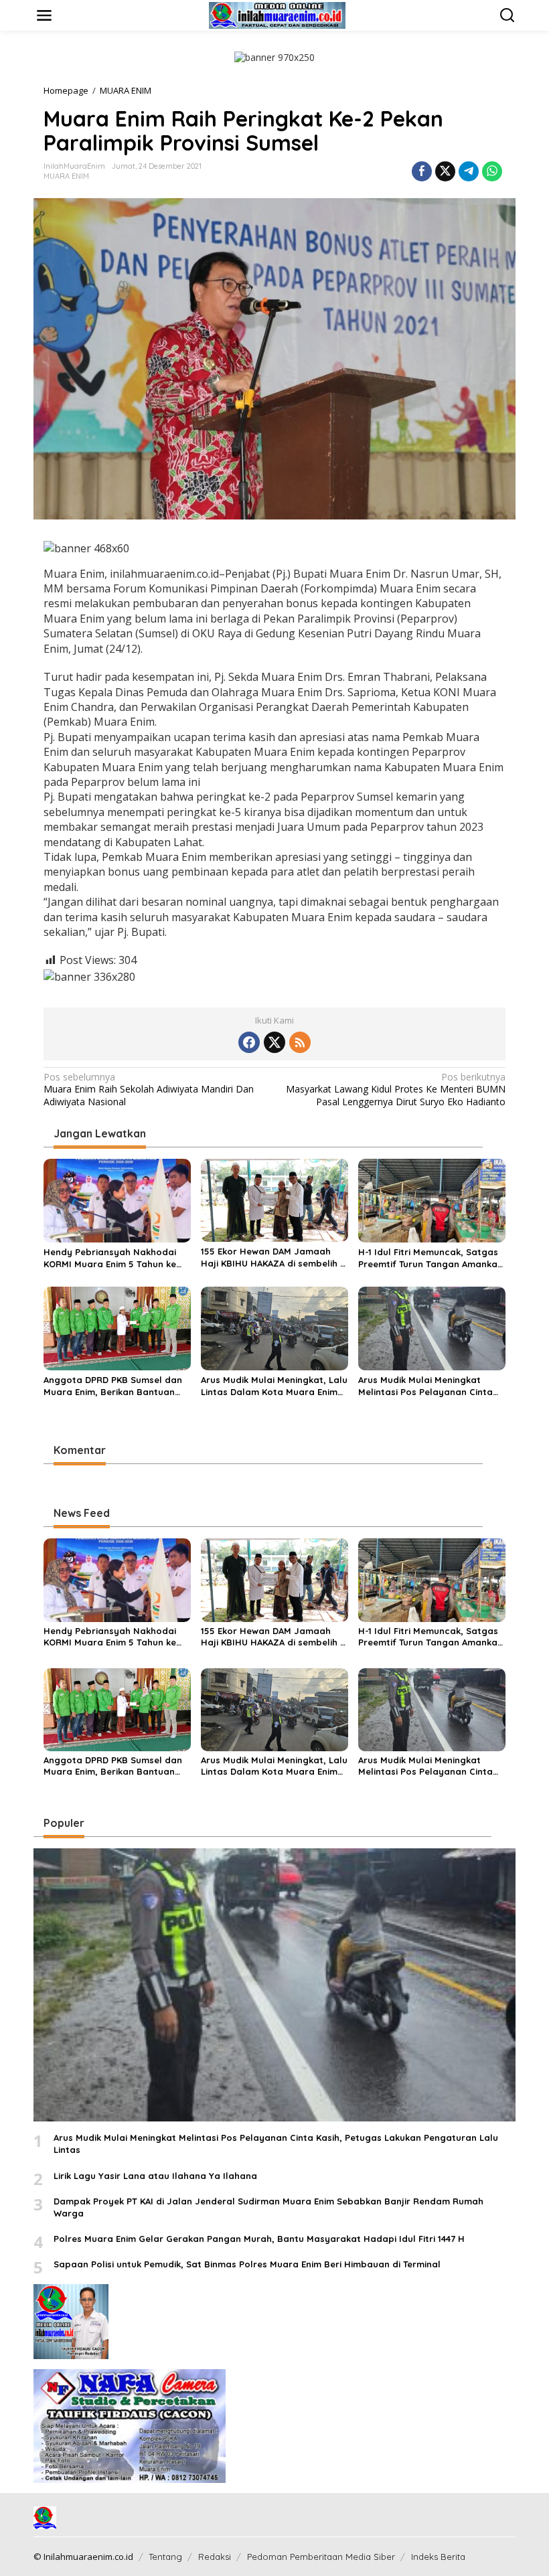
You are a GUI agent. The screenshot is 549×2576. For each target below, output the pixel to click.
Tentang (165, 2557)
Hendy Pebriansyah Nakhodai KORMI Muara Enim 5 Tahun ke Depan (110, 1258)
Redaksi (215, 2557)
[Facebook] (249, 1042)
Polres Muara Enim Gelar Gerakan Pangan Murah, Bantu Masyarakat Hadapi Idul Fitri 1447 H (259, 2239)
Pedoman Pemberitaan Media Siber (321, 2557)
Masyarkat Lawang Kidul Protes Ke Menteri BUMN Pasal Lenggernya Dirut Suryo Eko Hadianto (396, 1089)
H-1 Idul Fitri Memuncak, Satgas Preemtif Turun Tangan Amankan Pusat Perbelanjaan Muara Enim (430, 1258)
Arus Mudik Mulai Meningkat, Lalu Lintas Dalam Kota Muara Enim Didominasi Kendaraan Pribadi (274, 1386)
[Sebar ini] (422, 171)
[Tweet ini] (445, 171)
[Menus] (44, 15)
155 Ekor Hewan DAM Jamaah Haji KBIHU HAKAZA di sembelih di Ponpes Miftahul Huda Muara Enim (274, 1258)
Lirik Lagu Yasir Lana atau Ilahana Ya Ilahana (155, 2176)
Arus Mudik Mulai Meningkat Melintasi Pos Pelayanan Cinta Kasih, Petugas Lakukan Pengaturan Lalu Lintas (425, 1386)
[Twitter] (274, 1042)
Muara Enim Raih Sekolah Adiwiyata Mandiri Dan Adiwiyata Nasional (149, 1089)
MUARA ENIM (66, 176)
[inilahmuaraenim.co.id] (277, 14)
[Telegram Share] (469, 171)
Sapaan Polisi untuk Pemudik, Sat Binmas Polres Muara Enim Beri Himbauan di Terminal (247, 2264)
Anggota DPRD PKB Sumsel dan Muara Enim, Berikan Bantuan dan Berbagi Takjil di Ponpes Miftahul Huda (113, 1386)
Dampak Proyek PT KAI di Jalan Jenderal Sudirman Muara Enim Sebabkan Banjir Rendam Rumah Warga (268, 2207)
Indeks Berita (438, 2557)
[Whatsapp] (492, 171)
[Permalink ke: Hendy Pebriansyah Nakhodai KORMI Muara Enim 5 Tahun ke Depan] (117, 1200)
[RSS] (300, 1042)
